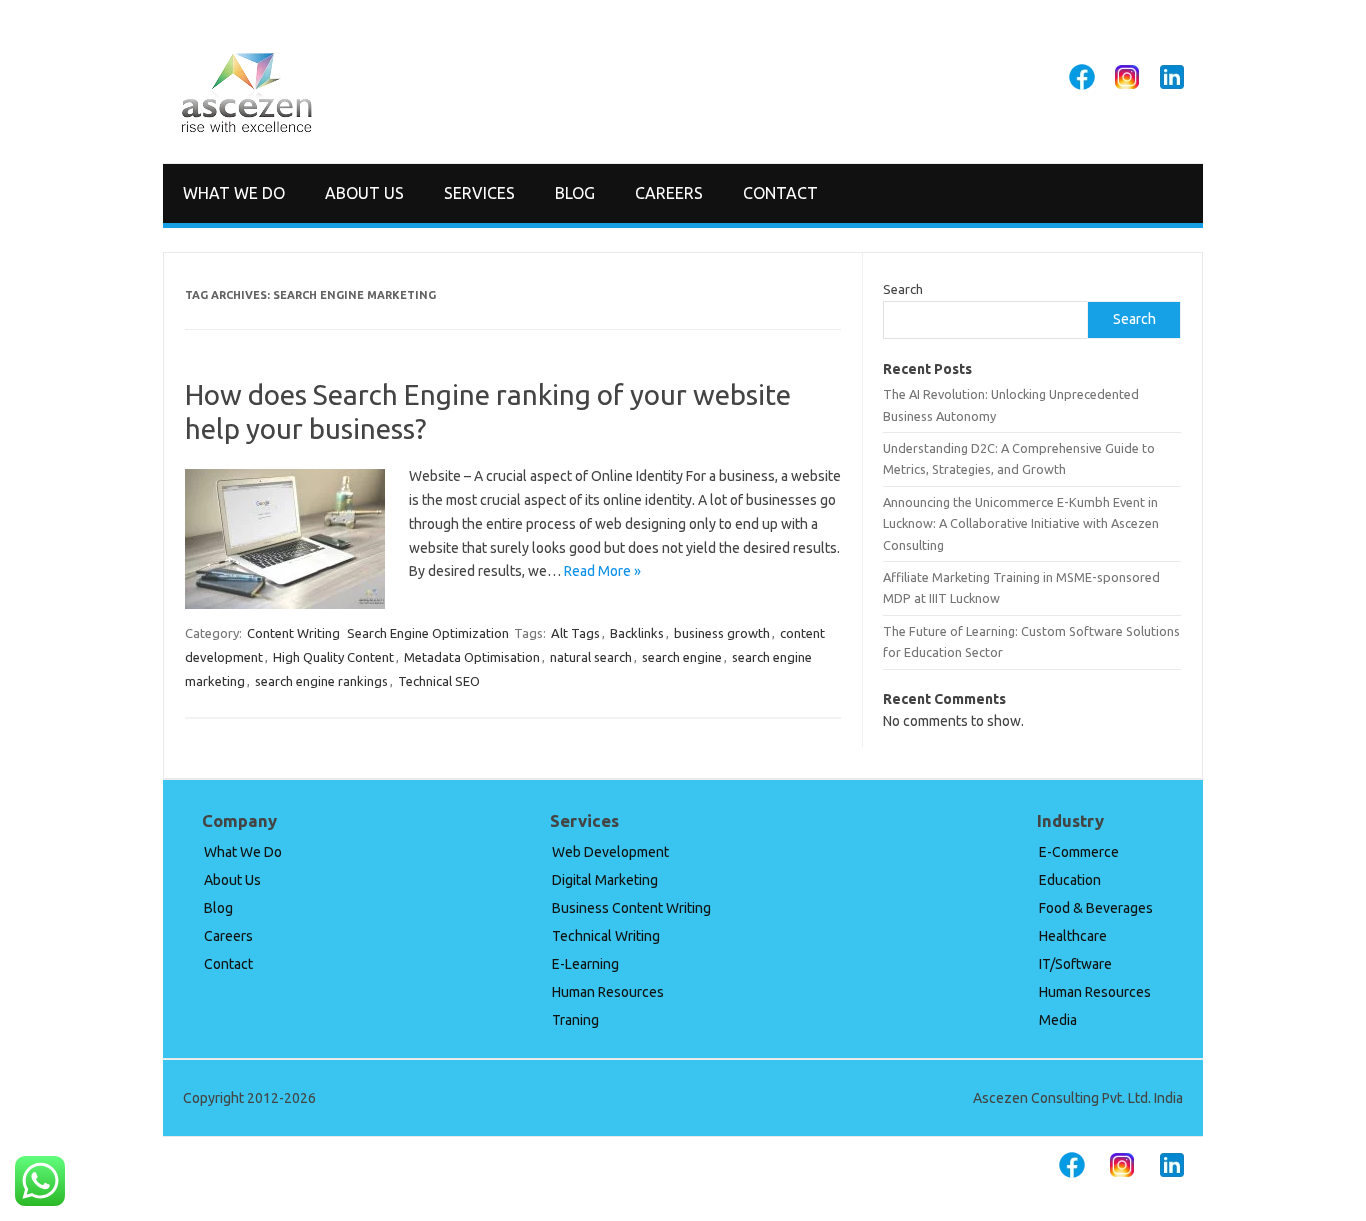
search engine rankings (321, 681)
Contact (780, 193)
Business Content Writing (631, 908)
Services (479, 193)
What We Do (234, 193)
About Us (364, 193)
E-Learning (585, 964)
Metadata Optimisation (472, 657)
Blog (575, 193)
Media (1058, 1020)
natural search (591, 657)
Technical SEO (439, 681)
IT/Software (1075, 964)
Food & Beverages (1096, 908)
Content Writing (293, 633)
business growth (722, 633)
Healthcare (1073, 936)
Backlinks (637, 633)
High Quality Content (333, 657)
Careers (669, 193)
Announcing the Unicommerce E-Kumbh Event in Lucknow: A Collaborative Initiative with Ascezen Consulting (1021, 523)
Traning (575, 1020)
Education (1070, 880)
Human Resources (608, 992)
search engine (682, 657)
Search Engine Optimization (428, 633)
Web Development (610, 852)
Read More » (602, 571)
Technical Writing (606, 936)
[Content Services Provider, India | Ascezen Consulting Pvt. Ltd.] (246, 129)
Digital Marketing (605, 880)
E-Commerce (1079, 852)
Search (903, 289)
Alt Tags (575, 633)
